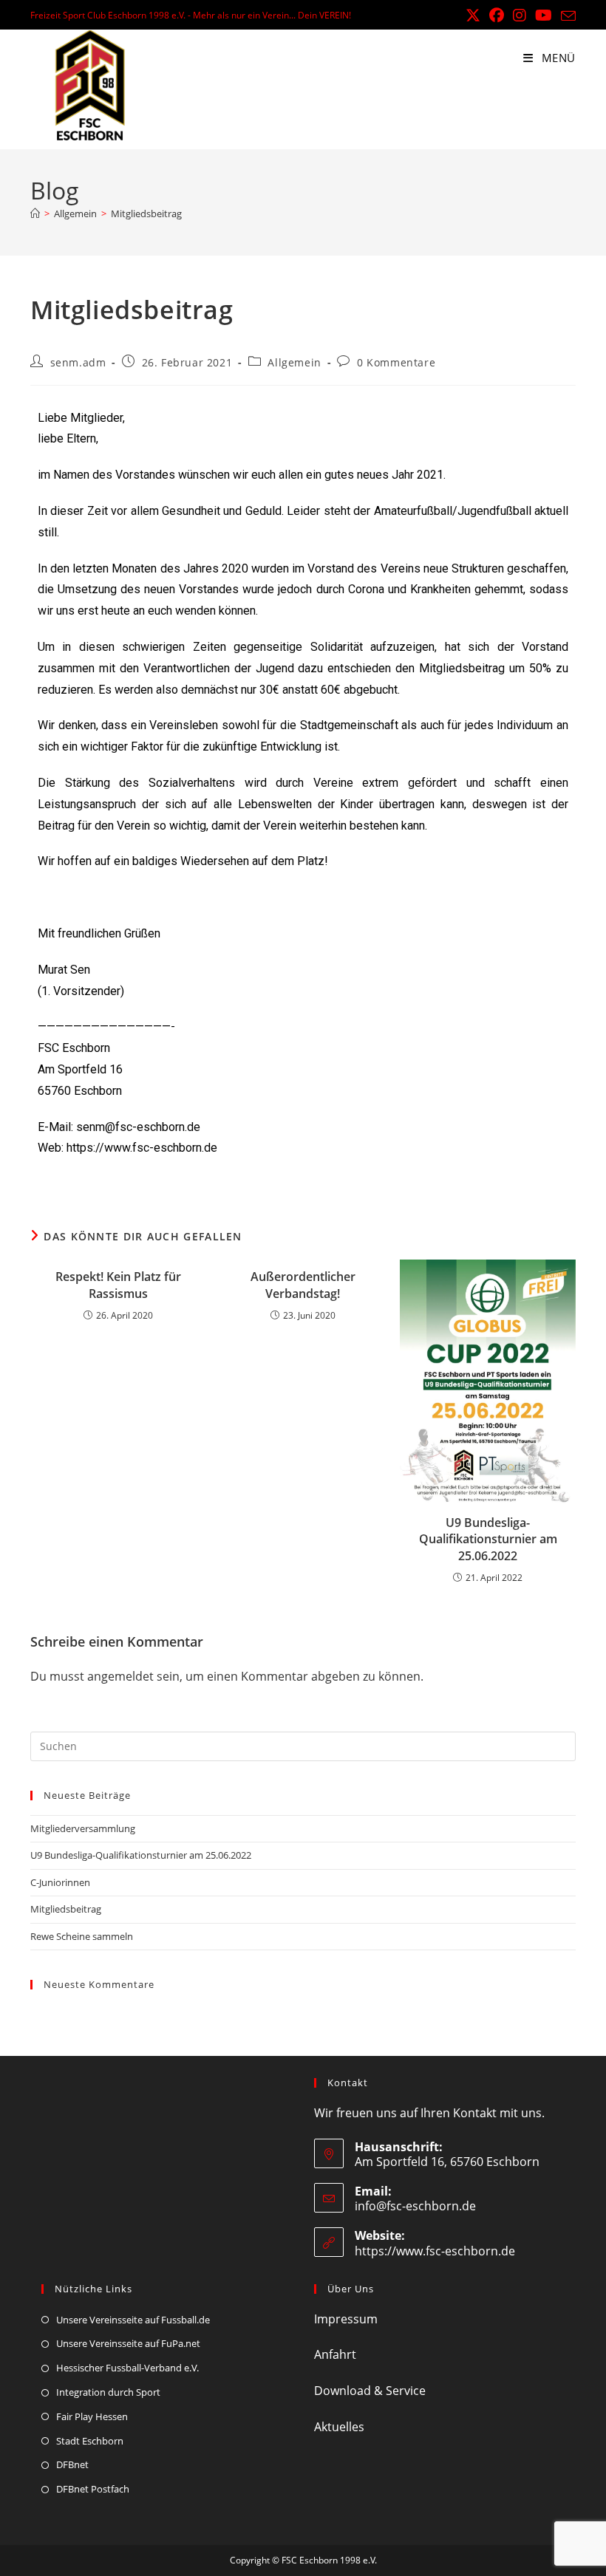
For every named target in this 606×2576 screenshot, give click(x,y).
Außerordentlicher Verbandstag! (303, 1285)
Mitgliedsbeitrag (146, 213)
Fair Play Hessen (92, 2416)
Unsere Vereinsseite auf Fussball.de (133, 2320)
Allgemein (294, 362)
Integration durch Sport (108, 2392)
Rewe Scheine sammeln (82, 1936)
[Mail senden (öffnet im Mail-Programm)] (566, 16)
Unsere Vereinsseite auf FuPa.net (128, 2343)
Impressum (346, 2319)
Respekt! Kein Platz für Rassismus (118, 1285)
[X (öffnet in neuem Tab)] (473, 16)
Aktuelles (339, 2427)
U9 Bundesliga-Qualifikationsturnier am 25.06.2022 (488, 1539)
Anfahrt (335, 2354)
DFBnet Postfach (93, 2489)
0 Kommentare (396, 362)
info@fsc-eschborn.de (415, 2206)
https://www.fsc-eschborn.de (435, 2251)
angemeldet (120, 1676)
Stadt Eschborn (90, 2441)
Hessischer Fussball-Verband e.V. (127, 2368)
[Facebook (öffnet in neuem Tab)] (497, 16)
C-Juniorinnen (60, 1882)
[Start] (35, 213)
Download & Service (370, 2391)
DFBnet (72, 2464)
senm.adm (78, 362)
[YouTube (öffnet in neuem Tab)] (544, 16)
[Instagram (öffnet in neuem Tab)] (520, 16)
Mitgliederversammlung (83, 1828)
